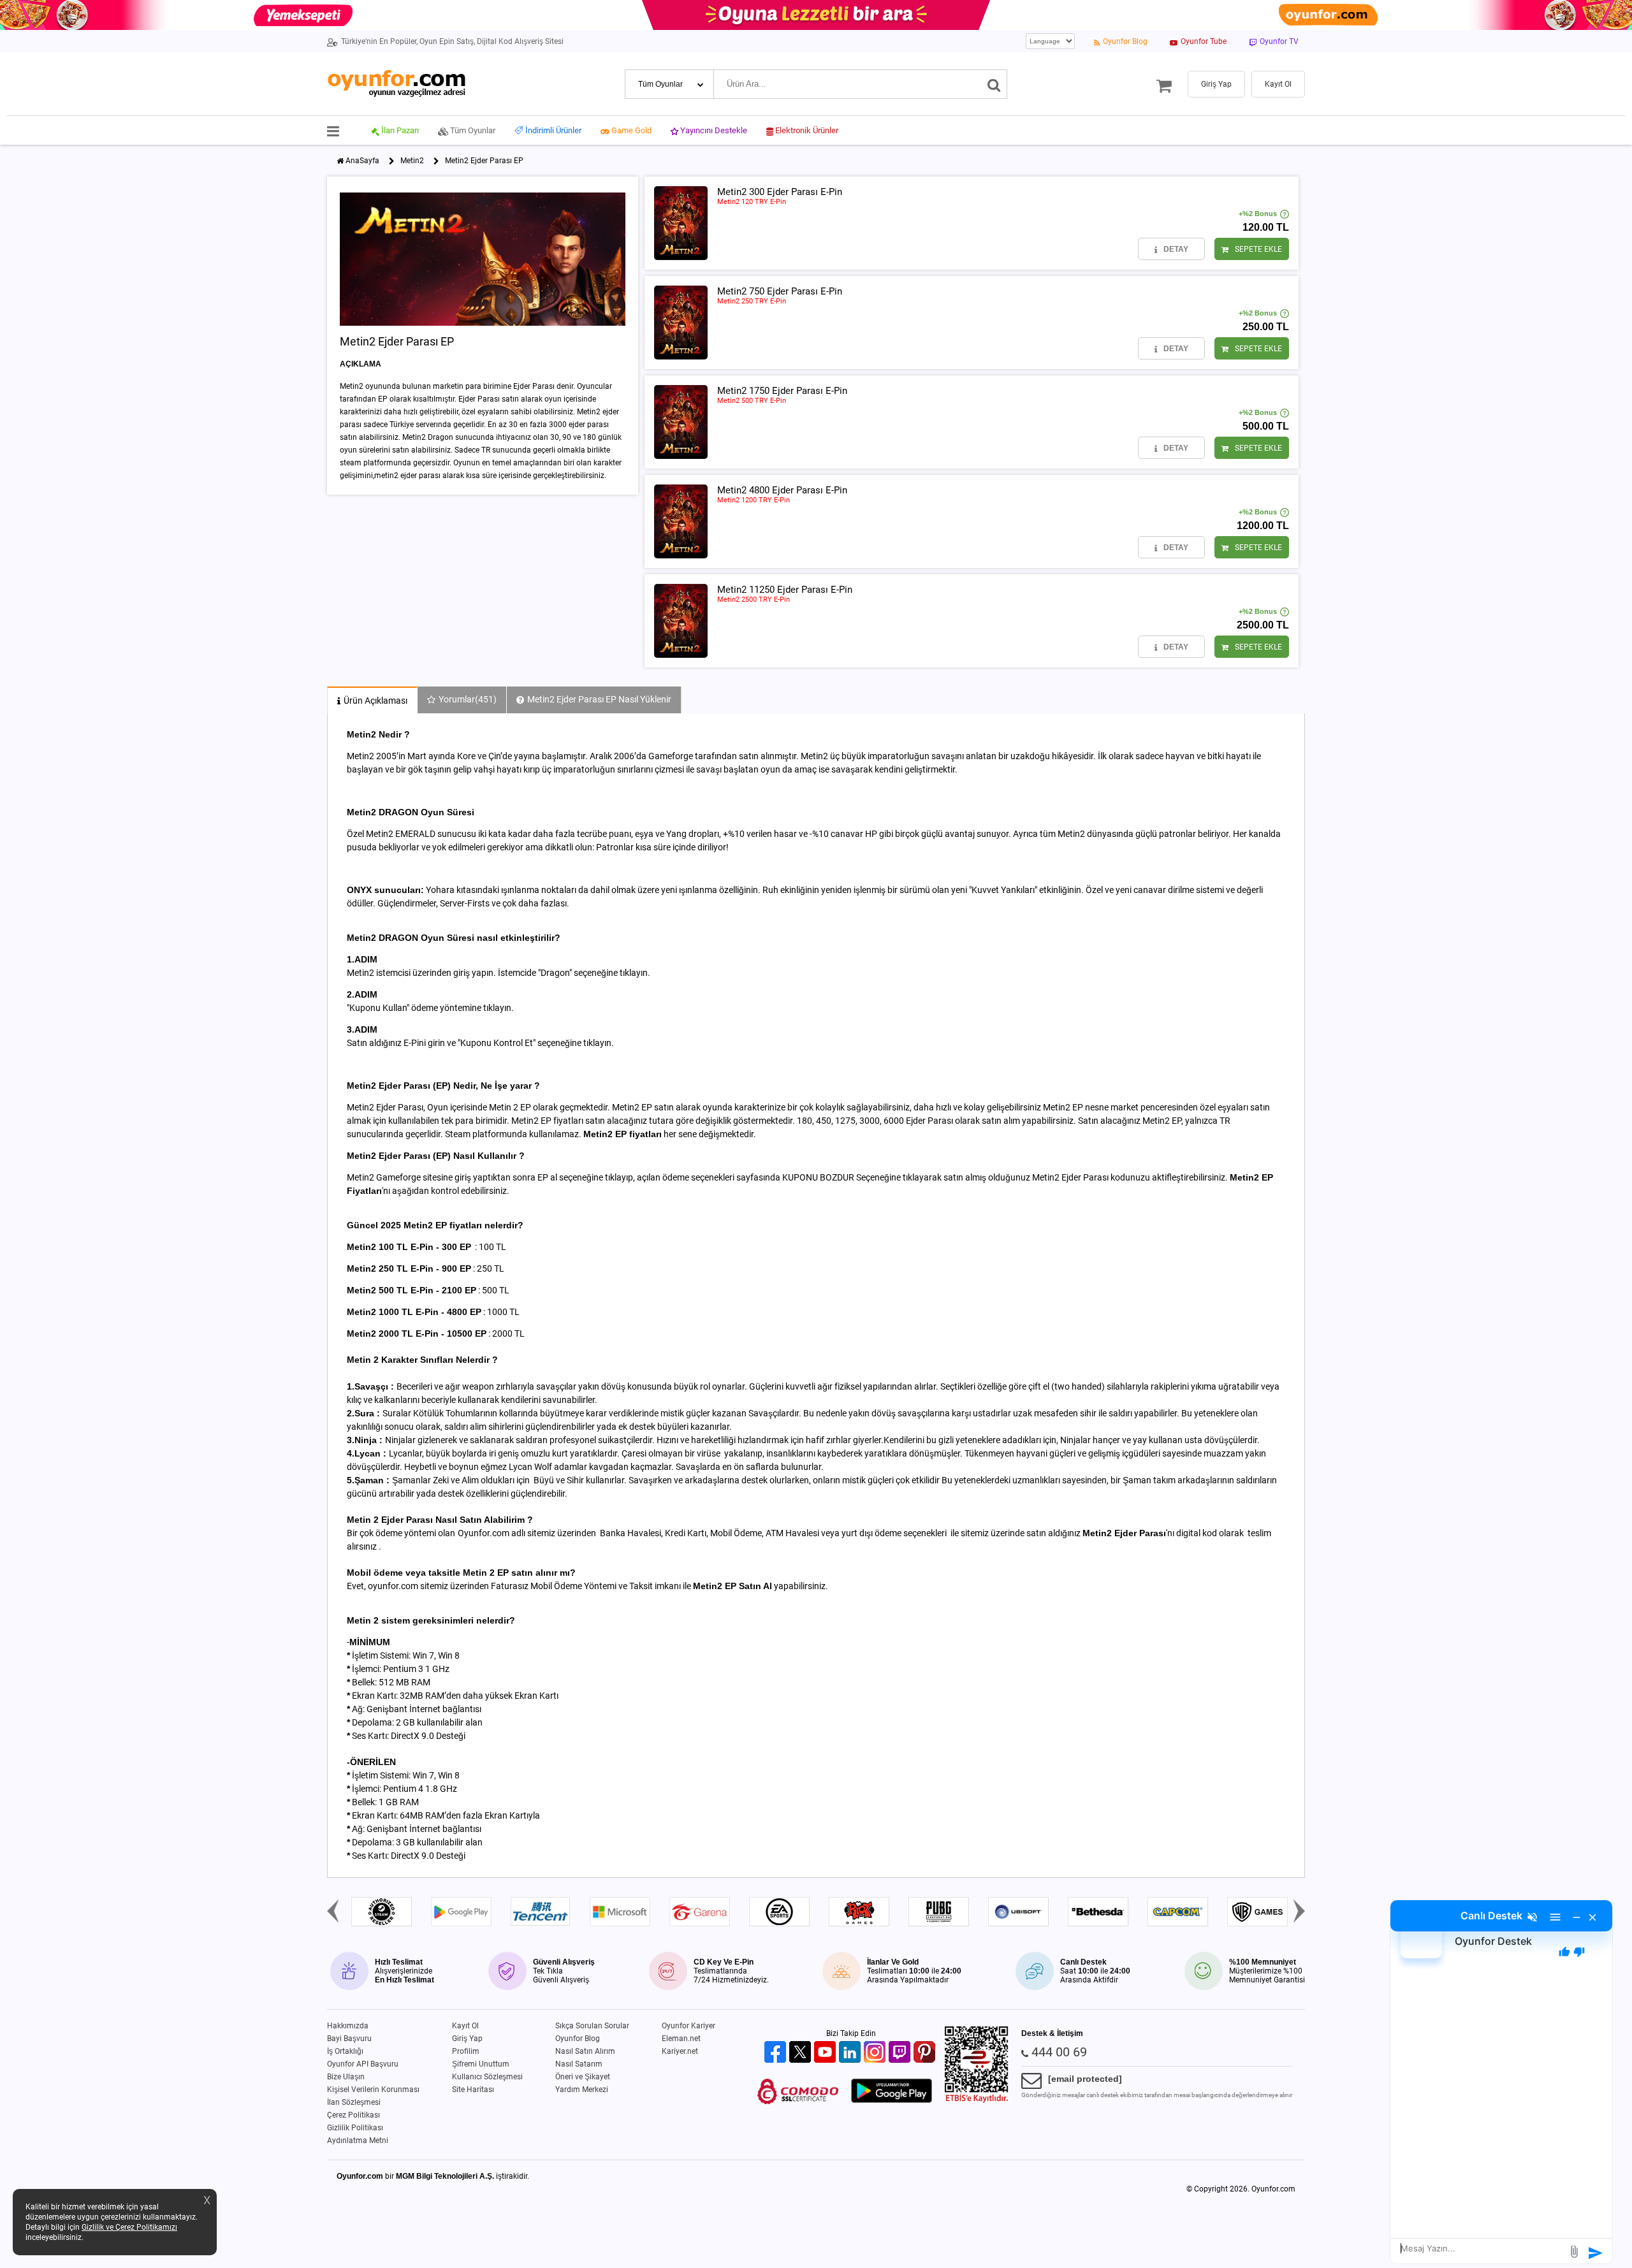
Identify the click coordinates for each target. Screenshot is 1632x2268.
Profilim (466, 2051)
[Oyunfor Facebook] (777, 2053)
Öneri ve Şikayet (583, 2077)
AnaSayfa (362, 161)
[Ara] (994, 84)
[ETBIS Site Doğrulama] (977, 2100)
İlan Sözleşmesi (354, 2102)
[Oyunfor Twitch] (901, 2053)
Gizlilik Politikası (355, 2128)
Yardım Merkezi (582, 2090)
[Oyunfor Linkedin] (851, 2053)
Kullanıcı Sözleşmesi (487, 2077)
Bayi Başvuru (349, 2039)
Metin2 (412, 161)
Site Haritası (473, 2090)
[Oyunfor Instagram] (876, 2053)
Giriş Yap (467, 2039)
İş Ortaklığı (345, 2051)
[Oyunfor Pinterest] (926, 2053)
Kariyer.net (680, 2051)
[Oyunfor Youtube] (827, 2053)
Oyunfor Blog (578, 2039)
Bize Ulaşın (346, 2077)
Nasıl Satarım (579, 2064)
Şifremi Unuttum (481, 2064)
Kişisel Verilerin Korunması (373, 2090)
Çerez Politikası (353, 2115)
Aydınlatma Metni (358, 2141)
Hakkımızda (348, 2026)
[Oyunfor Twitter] (802, 2053)
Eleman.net (681, 2039)
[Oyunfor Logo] (396, 84)
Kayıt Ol (465, 2026)
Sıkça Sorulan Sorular (592, 2026)
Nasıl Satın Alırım (585, 2051)
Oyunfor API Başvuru (363, 2064)
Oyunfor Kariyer (688, 2026)
